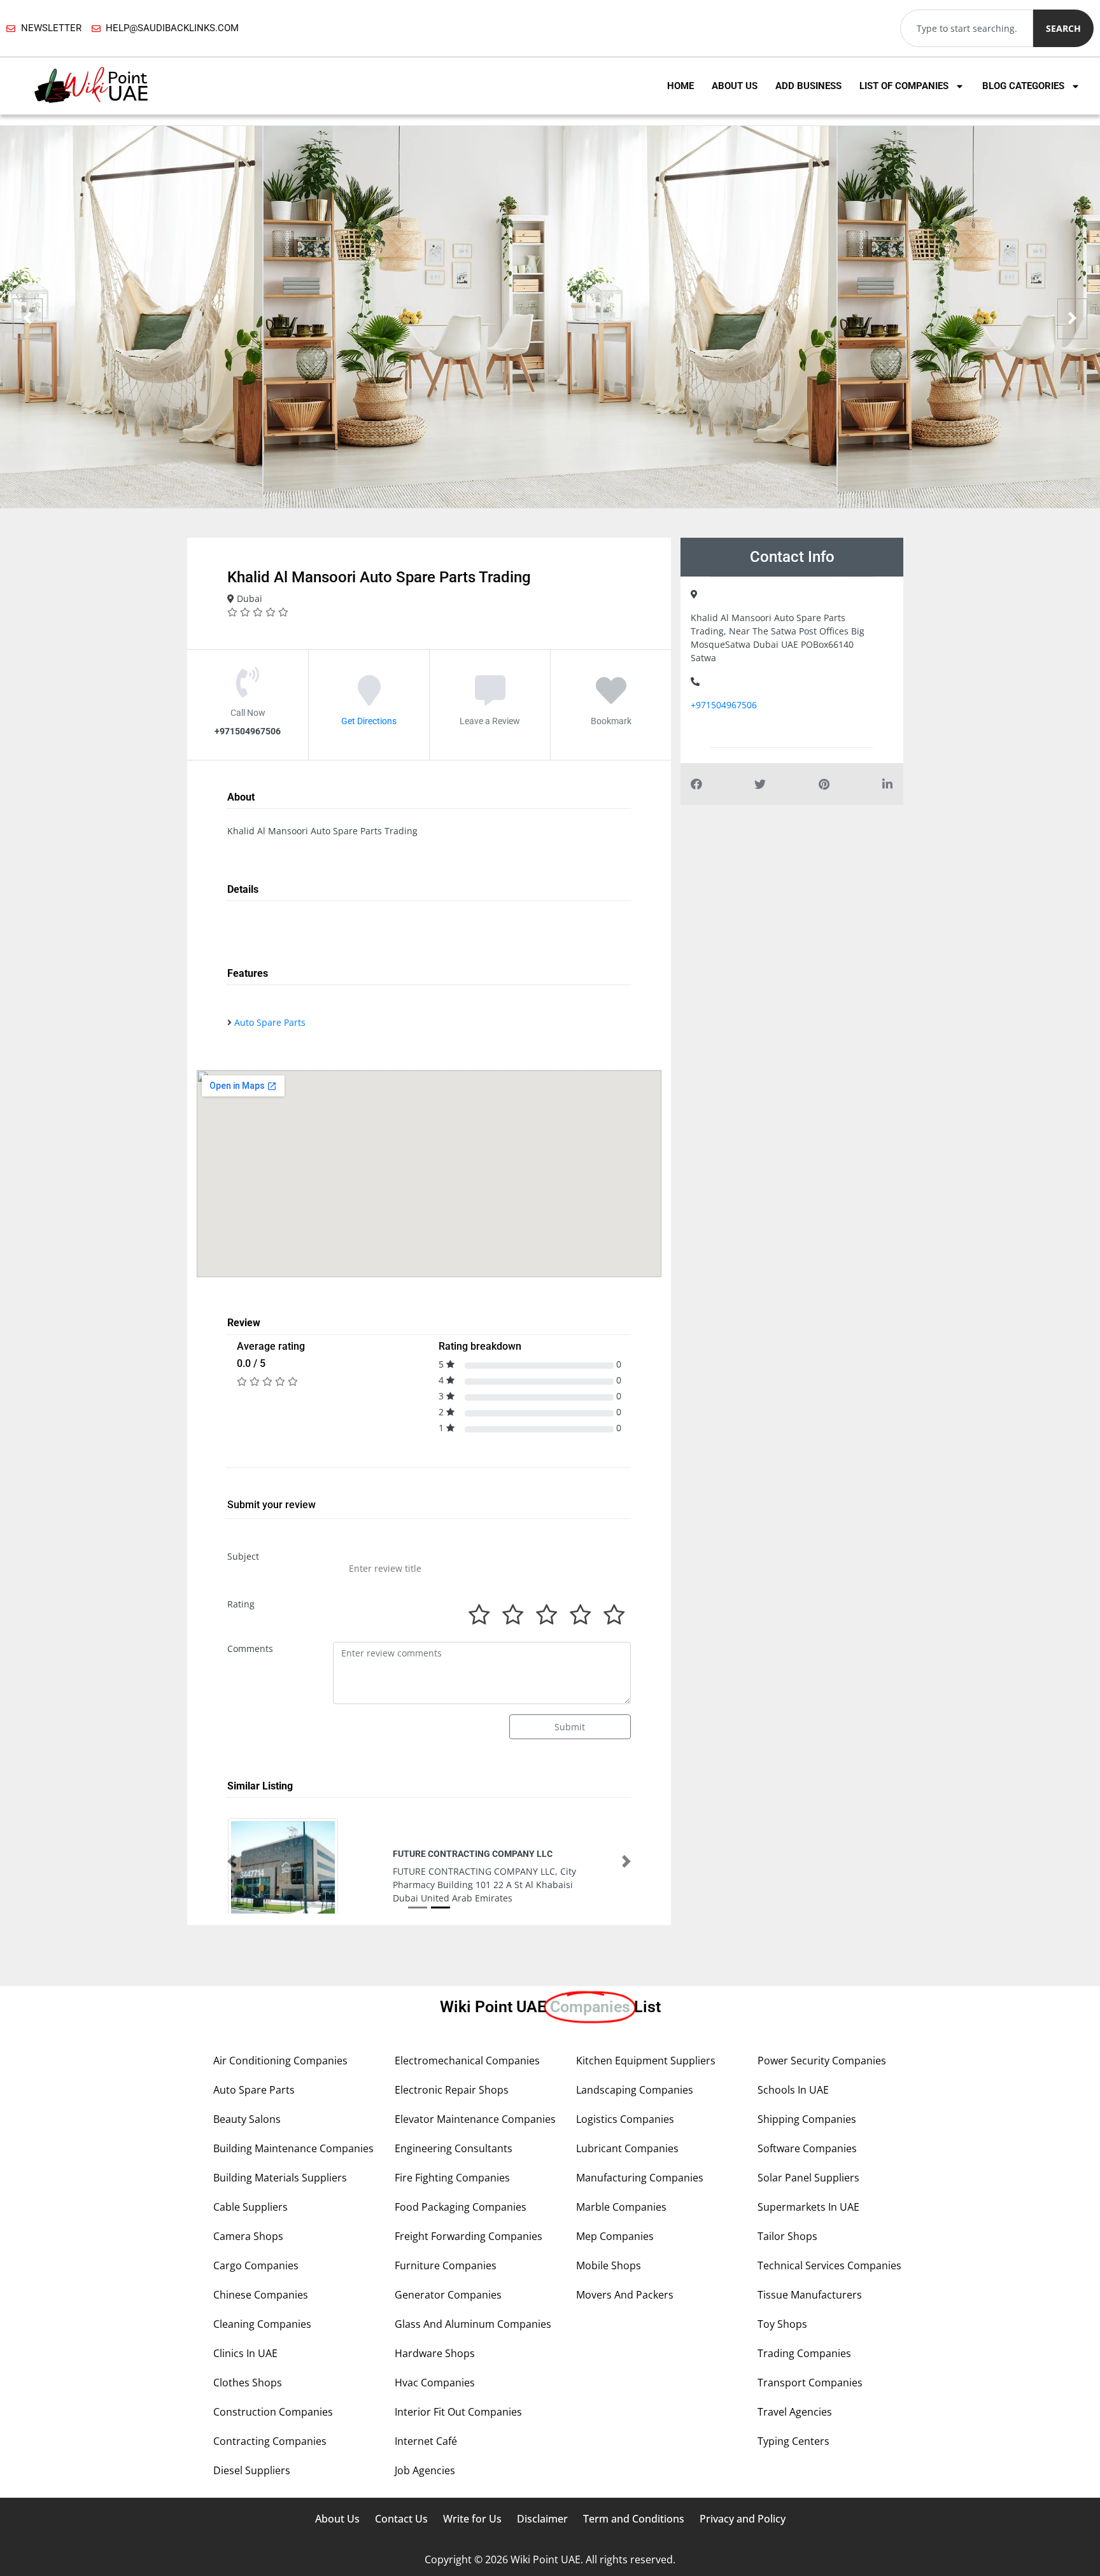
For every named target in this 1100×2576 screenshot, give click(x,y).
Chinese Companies (261, 2295)
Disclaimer (542, 2519)
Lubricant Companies (627, 2148)
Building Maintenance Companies (293, 2148)
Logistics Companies (625, 2119)
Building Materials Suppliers (280, 2178)
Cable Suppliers (250, 2207)
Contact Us (401, 2519)
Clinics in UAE (245, 2353)
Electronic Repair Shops (452, 2090)
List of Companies (904, 86)
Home (680, 86)
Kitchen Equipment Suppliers (646, 2061)
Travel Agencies (795, 2412)
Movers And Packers (625, 2295)
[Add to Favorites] (611, 699)
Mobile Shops (609, 2265)
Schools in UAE (793, 2090)
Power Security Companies (822, 2061)
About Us (735, 86)
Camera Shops (248, 2236)
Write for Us (472, 2519)
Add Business (808, 86)
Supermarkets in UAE (808, 2207)
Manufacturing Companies (640, 2178)
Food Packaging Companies (461, 2207)
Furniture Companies (446, 2265)
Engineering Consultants (454, 2148)
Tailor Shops (787, 2236)
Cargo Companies (256, 2265)
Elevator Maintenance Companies (475, 2119)
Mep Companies (615, 2236)
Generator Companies (448, 2295)
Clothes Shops (248, 2383)
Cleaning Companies (262, 2324)
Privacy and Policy (743, 2519)
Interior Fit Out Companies (458, 2412)
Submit (570, 1727)
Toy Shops (782, 2324)
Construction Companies (273, 2412)
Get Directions (369, 721)
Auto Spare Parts (270, 1022)
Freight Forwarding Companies (469, 2236)
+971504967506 (724, 705)
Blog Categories (1023, 86)
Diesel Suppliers (252, 2470)
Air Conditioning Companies (280, 2061)
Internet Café (426, 2441)
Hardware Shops (435, 2353)
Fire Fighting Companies (452, 2178)
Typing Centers (793, 2441)
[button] (232, 1861)
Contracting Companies (270, 2441)
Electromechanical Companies (467, 2061)
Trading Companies (804, 2353)
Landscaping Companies (635, 2090)
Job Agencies (425, 2470)
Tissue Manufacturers (810, 2295)
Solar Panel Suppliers (808, 2178)
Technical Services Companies (829, 2265)
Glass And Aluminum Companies (473, 2324)
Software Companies (807, 2148)
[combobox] (967, 28)
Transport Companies (810, 2383)
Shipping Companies (807, 2119)
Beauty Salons (247, 2119)
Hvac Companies (435, 2383)
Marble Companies (621, 2207)
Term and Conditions (634, 2519)
